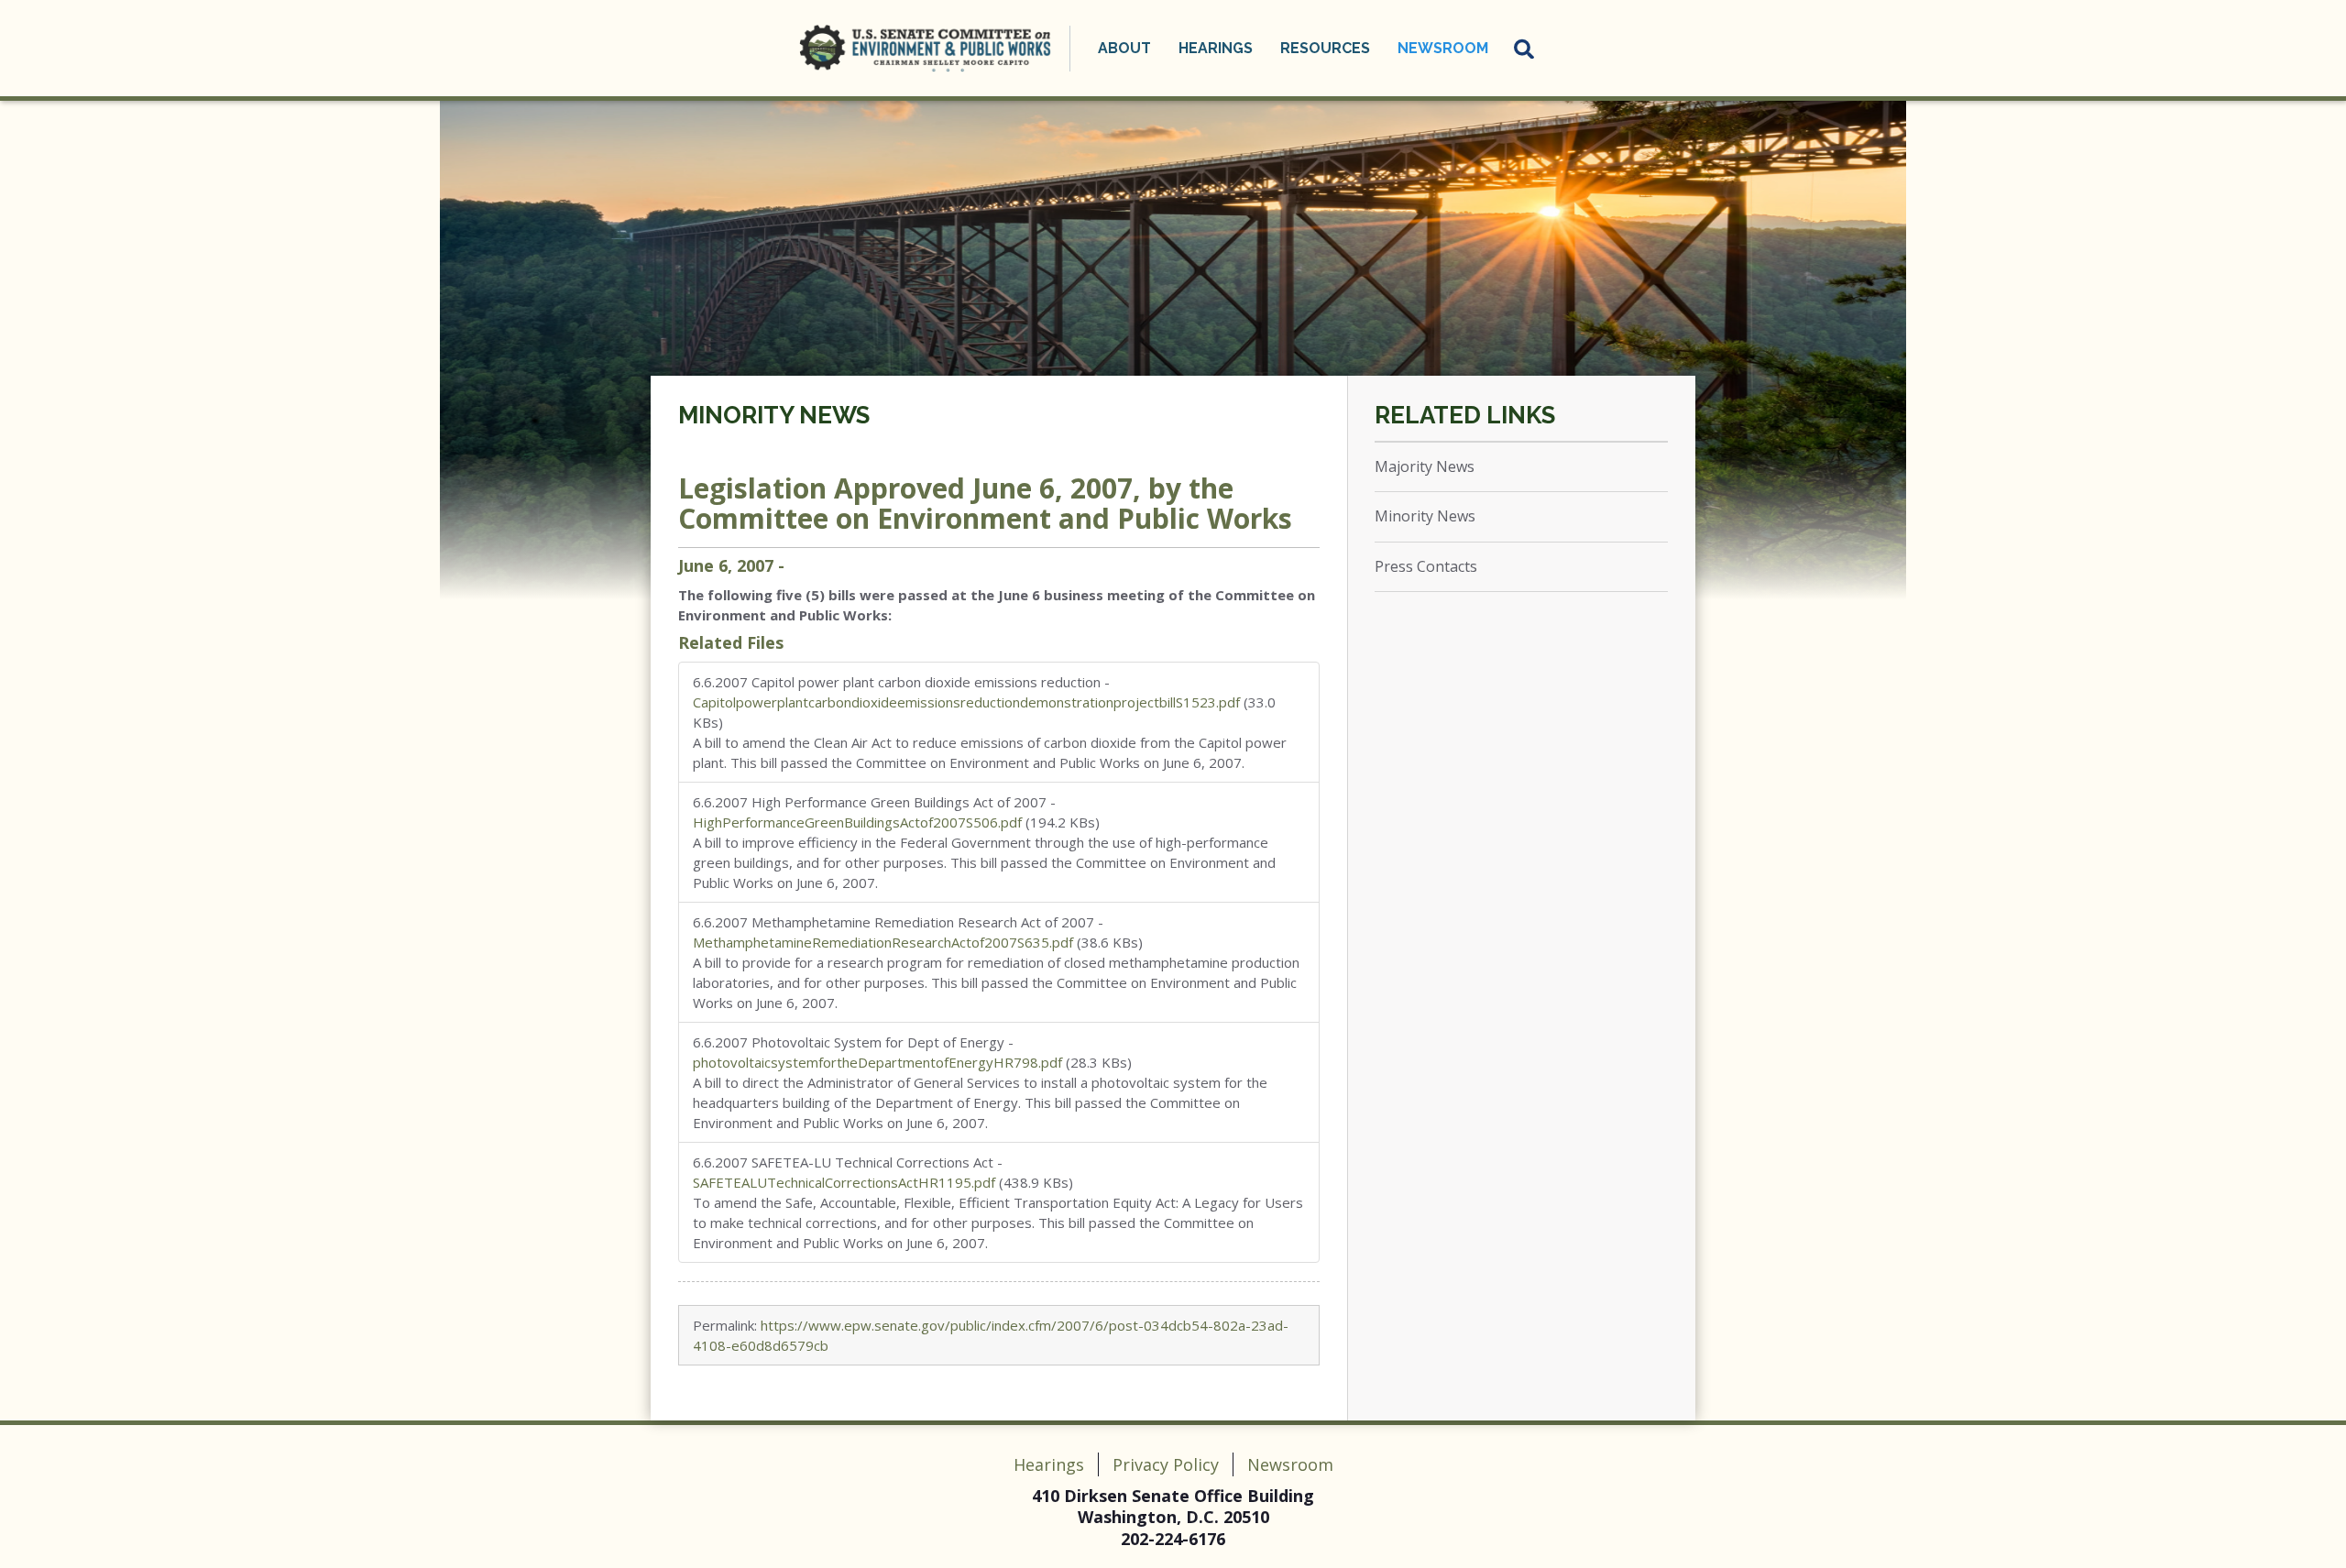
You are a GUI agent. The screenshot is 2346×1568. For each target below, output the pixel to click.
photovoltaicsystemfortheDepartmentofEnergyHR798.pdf (877, 1062)
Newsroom (1290, 1464)
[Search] (1525, 49)
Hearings (1049, 1464)
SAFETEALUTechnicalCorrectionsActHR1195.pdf (844, 1182)
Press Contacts (1426, 566)
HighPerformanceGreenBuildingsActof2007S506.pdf (857, 822)
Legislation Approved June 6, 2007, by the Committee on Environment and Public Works (985, 503)
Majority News (1425, 466)
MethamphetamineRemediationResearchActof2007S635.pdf (883, 942)
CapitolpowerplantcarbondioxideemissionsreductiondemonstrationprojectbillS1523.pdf (966, 702)
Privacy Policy (1166, 1464)
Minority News (774, 415)
